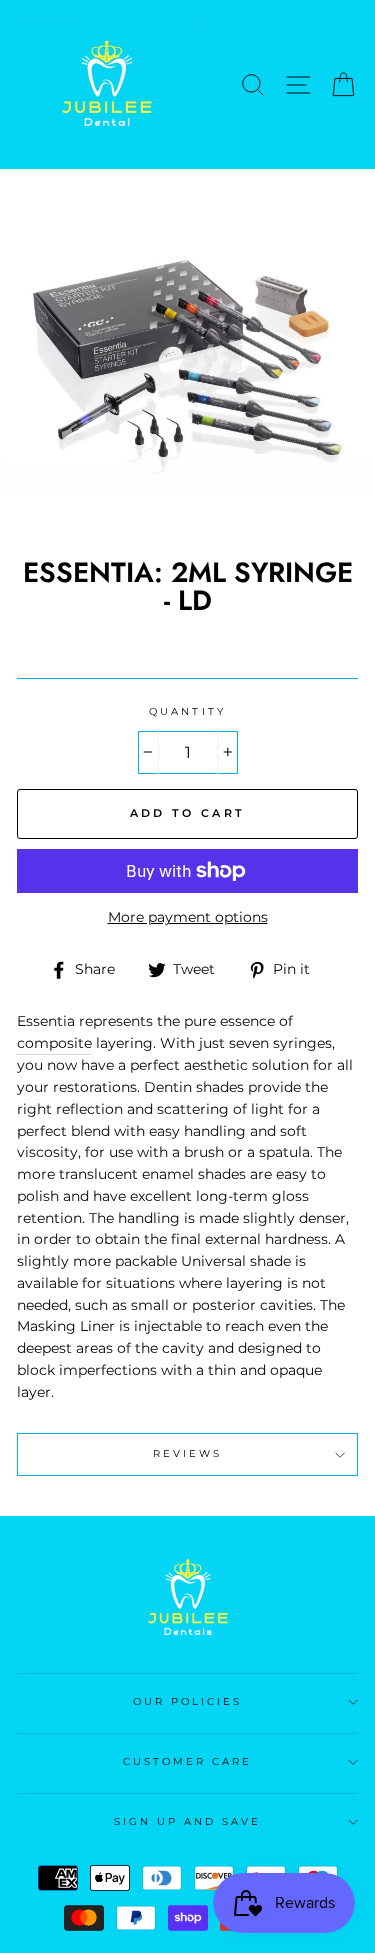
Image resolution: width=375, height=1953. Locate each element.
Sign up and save (188, 1821)
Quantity (187, 711)
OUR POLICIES (188, 1701)
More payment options (188, 917)
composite (54, 1043)
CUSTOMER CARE (188, 1761)
